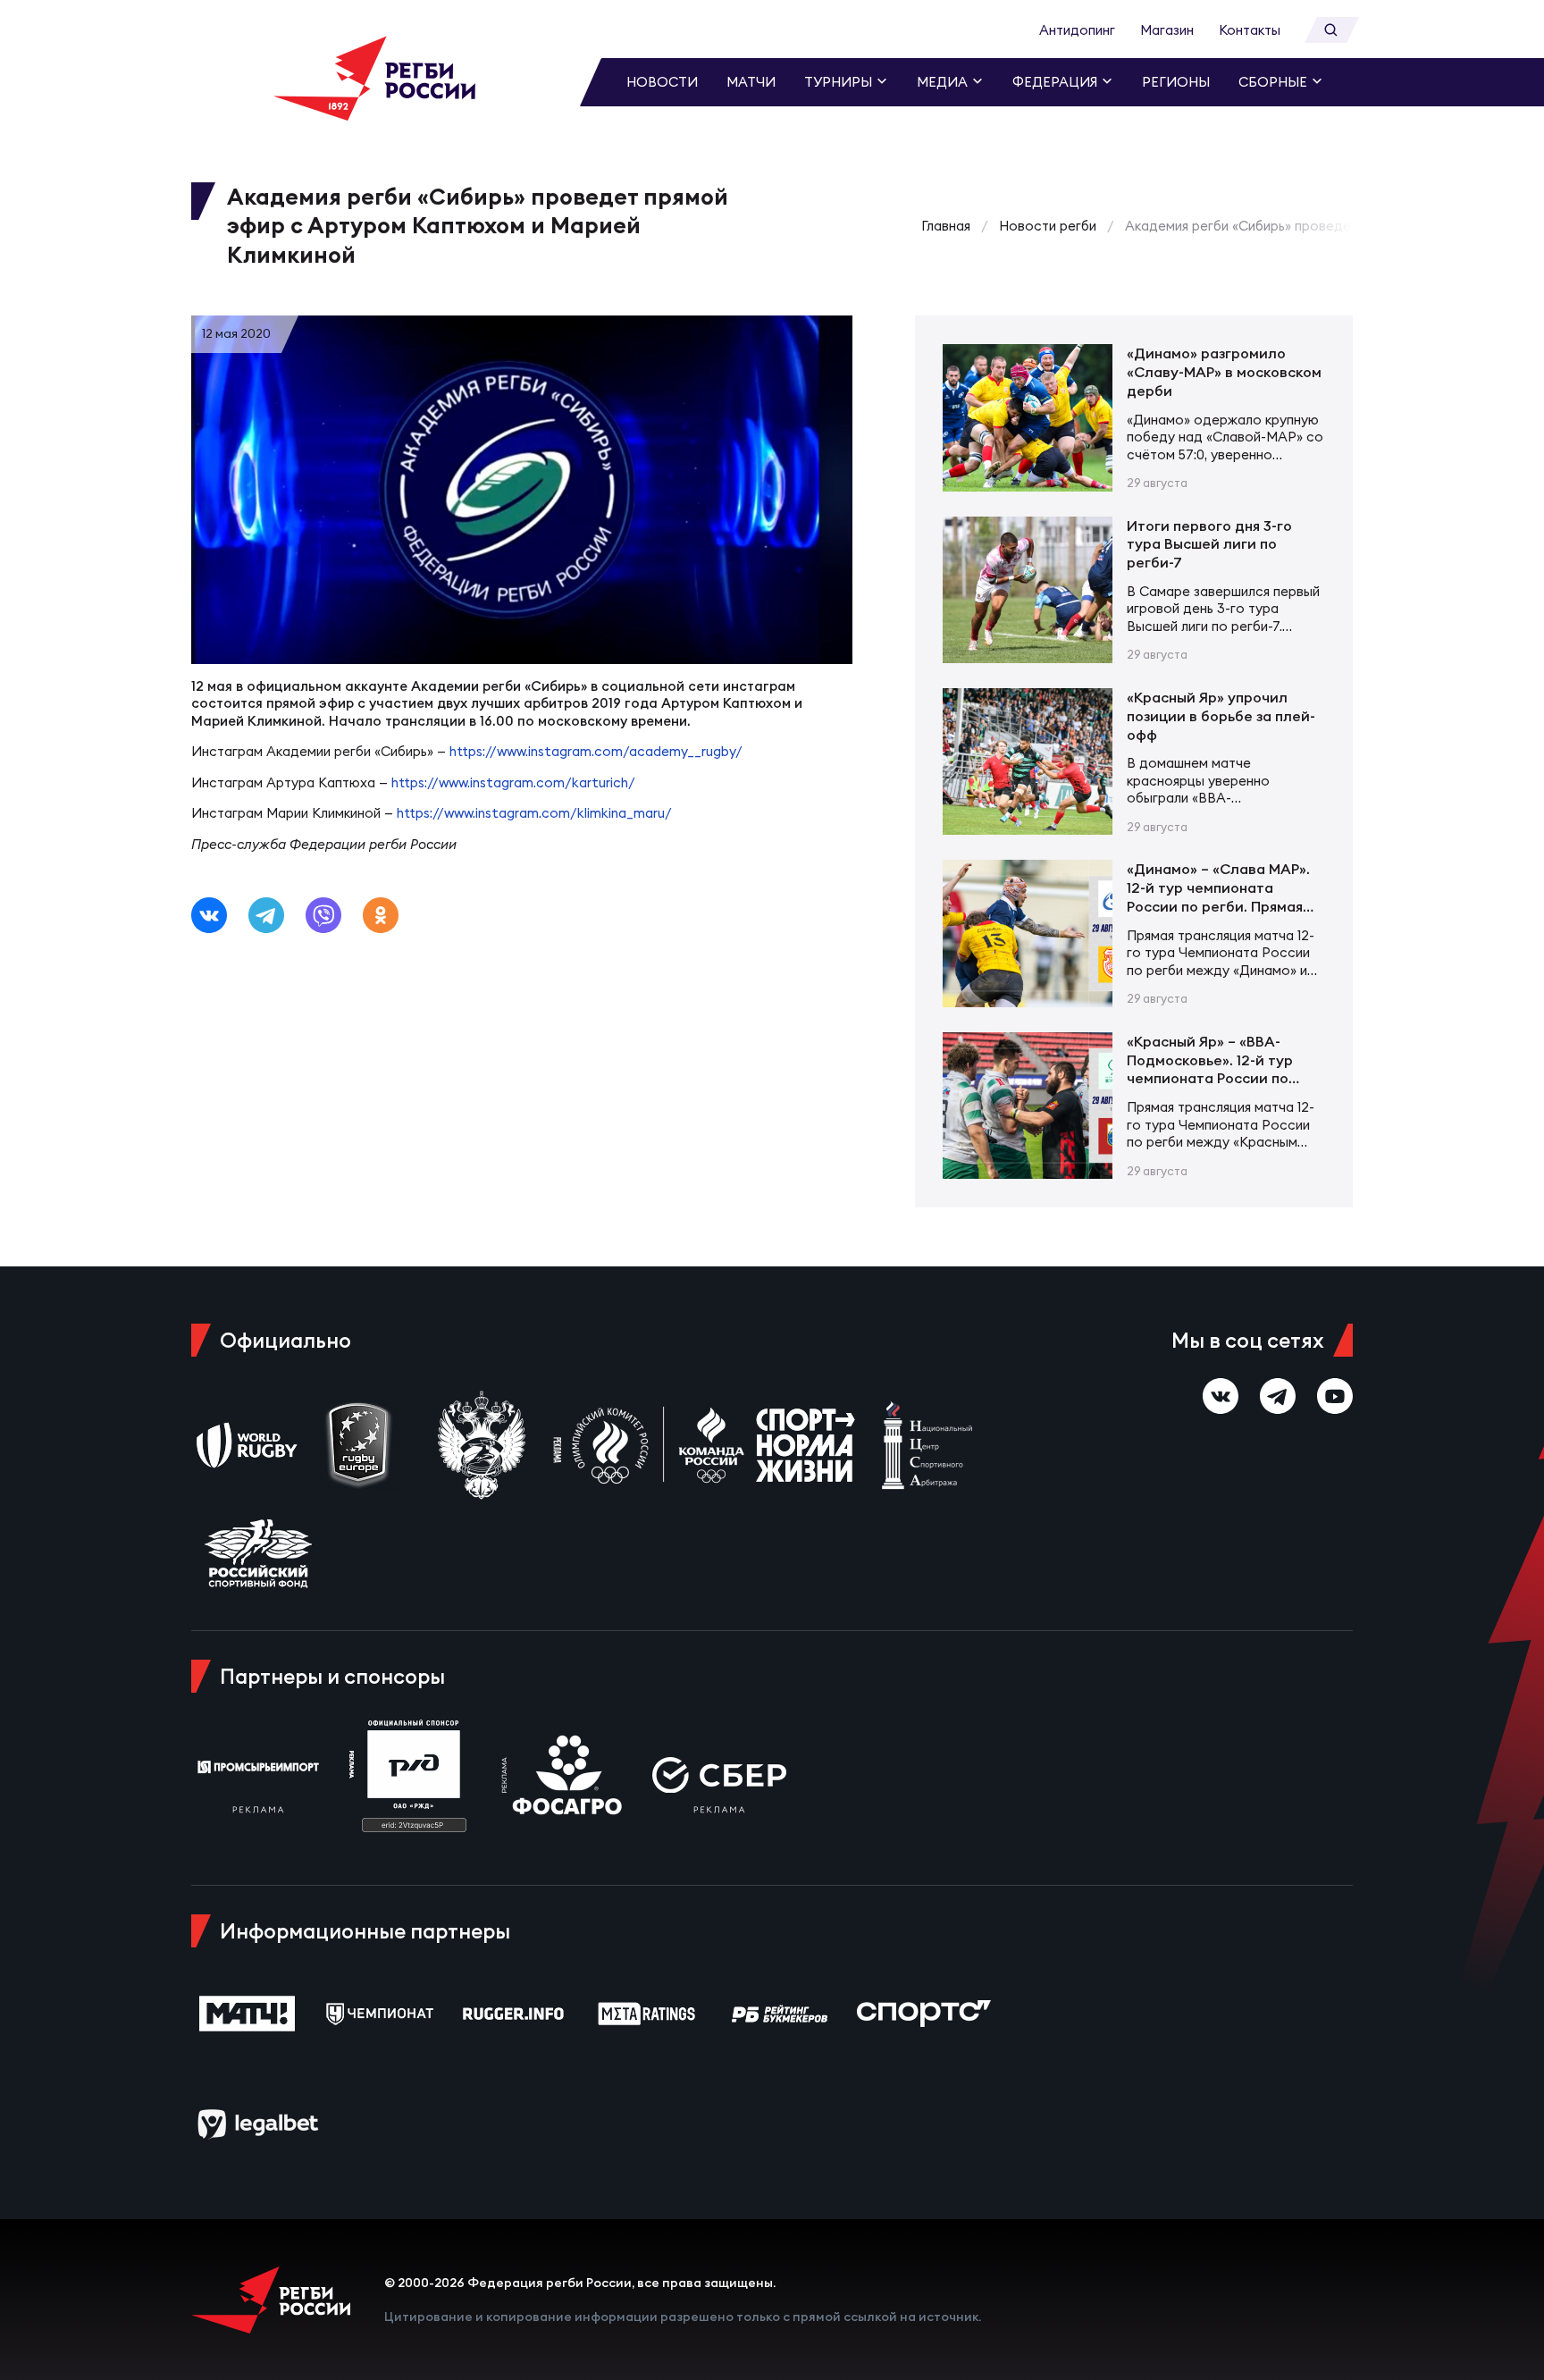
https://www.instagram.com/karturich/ (513, 782)
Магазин (1167, 30)
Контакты (1250, 30)
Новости (662, 82)
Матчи (751, 82)
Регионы (1176, 82)
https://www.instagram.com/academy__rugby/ (596, 751)
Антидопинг (1077, 30)
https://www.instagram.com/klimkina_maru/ (534, 813)
